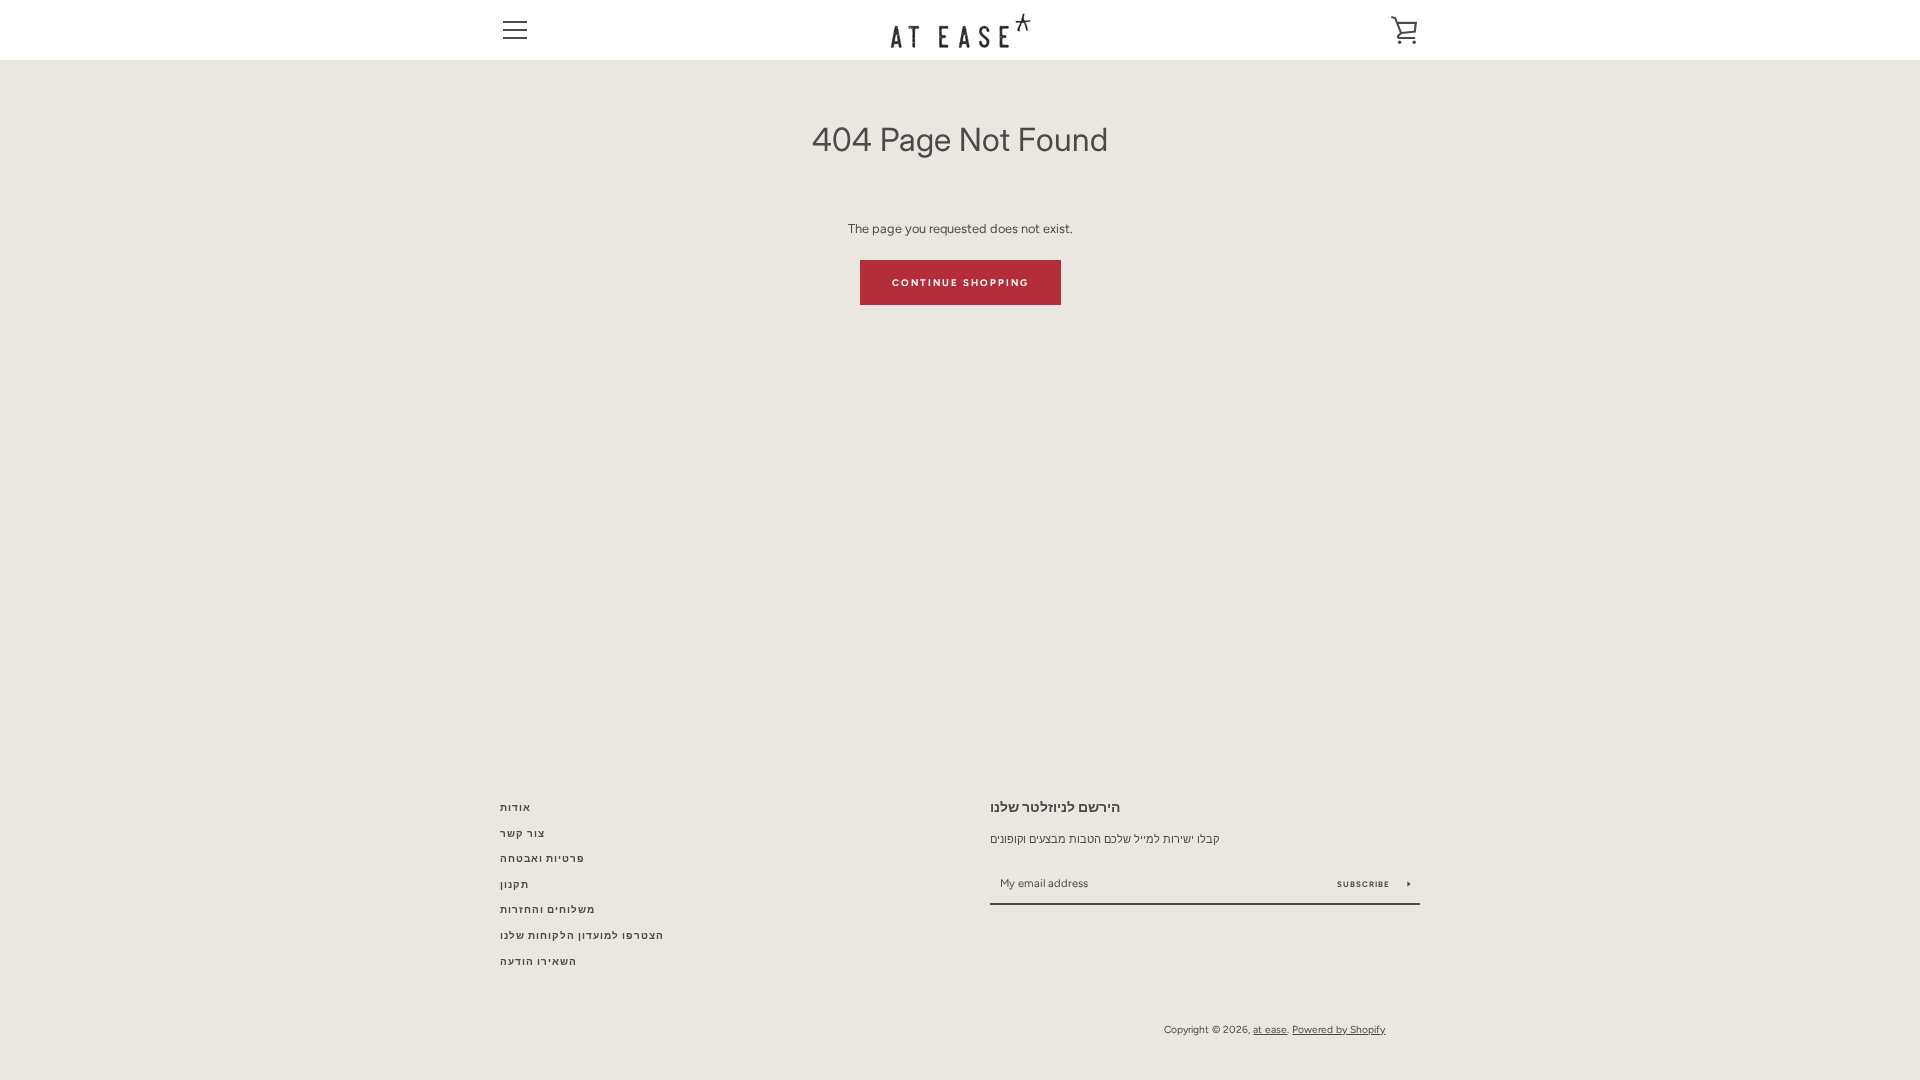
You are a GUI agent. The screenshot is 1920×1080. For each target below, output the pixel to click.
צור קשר (522, 833)
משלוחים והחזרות (547, 909)
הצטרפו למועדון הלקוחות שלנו (582, 935)
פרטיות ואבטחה (542, 858)
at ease (1270, 1029)
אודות (515, 807)
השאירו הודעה (538, 961)
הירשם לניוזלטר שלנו (1055, 807)
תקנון (514, 884)
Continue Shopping (960, 282)
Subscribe (1365, 884)
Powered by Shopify (1338, 1029)
